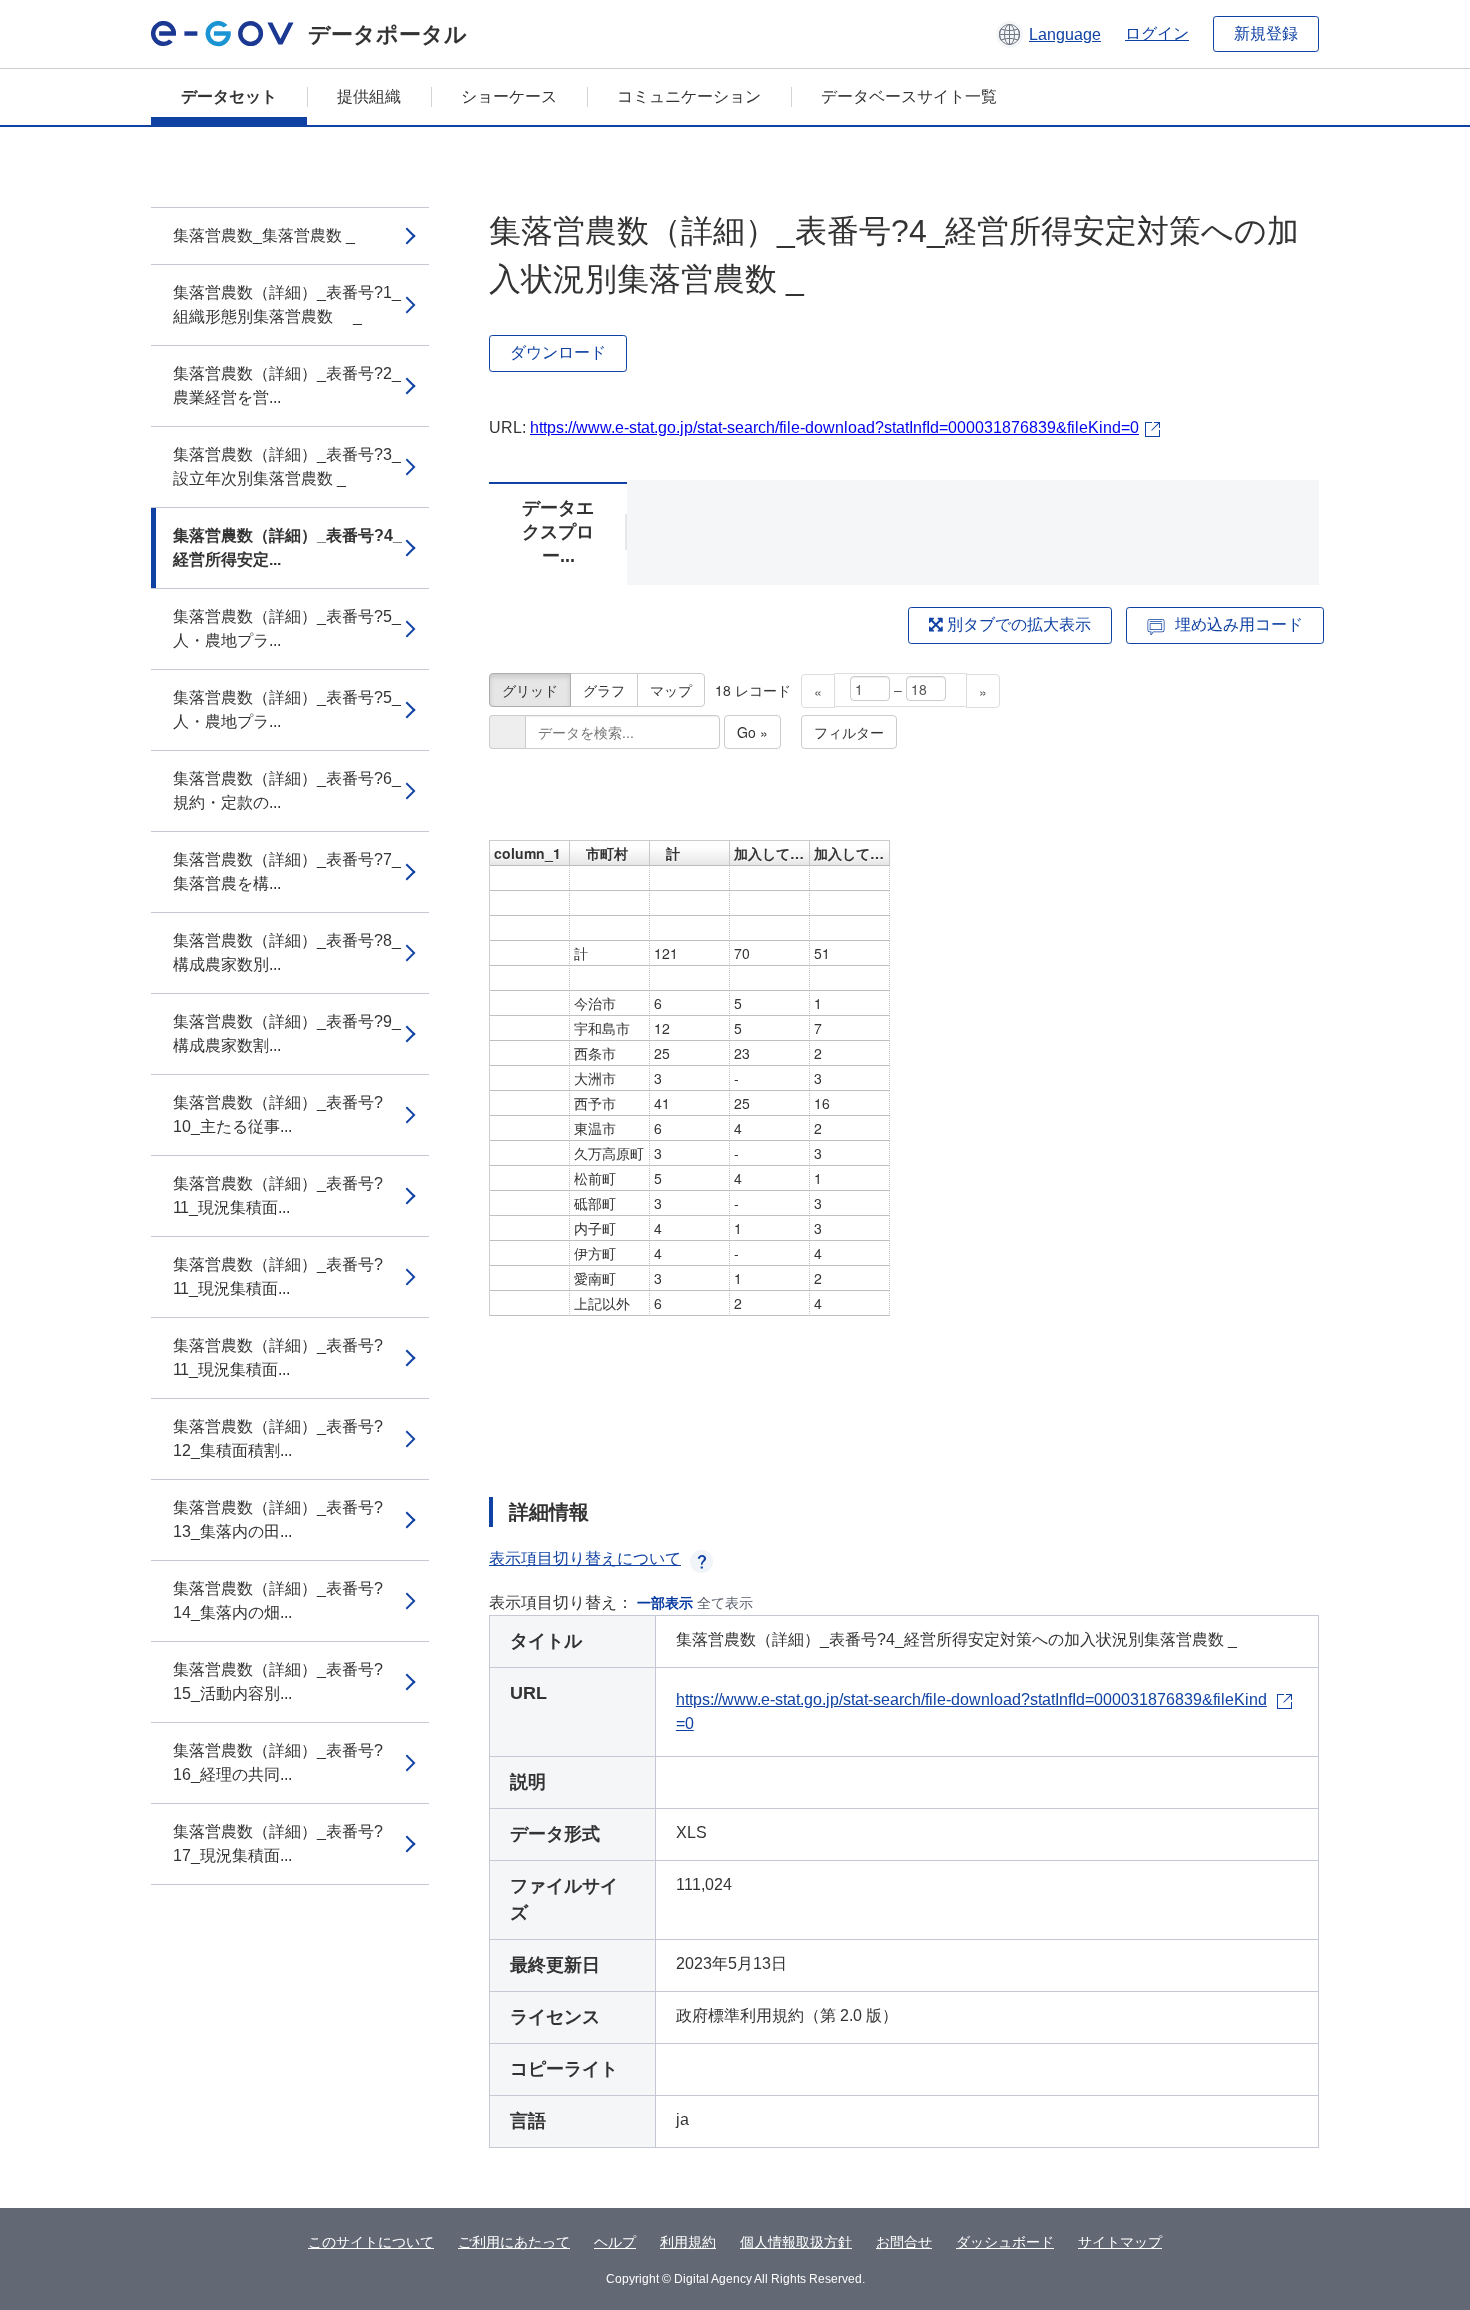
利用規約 (688, 2242)
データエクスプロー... (558, 532)
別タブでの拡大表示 (1017, 624)
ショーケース (509, 96)
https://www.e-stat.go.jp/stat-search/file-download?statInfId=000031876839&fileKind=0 (834, 427)
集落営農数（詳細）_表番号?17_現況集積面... (278, 1843)
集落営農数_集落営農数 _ (264, 235)
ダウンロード (558, 352)
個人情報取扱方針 (796, 2242)
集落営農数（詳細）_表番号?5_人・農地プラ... (287, 628)
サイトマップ (1120, 2242)
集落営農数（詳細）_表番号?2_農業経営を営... (287, 385)
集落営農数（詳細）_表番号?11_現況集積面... (278, 1195)
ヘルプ (615, 2242)
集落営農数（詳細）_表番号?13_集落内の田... (278, 1519)
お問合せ (904, 2242)
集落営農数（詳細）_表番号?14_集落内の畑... (278, 1600)
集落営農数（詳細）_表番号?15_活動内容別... (278, 1681)
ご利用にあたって (514, 2242)
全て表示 (725, 1603)
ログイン (1157, 33)
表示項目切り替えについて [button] (585, 1558)
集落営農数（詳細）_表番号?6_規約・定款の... (287, 790)
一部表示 (665, 1603)
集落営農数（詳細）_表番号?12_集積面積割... (278, 1438)
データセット (229, 96)
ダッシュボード (1005, 2242)
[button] (1048, 34)
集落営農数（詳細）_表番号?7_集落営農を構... (287, 871)
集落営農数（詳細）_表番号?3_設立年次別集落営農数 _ (287, 466)
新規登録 (1266, 33)
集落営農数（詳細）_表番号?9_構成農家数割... (287, 1033)
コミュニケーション (689, 96)
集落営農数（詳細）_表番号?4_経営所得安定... (287, 547)
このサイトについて (371, 2242)
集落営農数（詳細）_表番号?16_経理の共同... (278, 1762)
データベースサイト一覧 (909, 96)
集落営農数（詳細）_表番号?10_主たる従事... (278, 1114)
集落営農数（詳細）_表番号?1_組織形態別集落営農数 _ (287, 304)
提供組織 (369, 96)
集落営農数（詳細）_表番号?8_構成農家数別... (287, 952)
